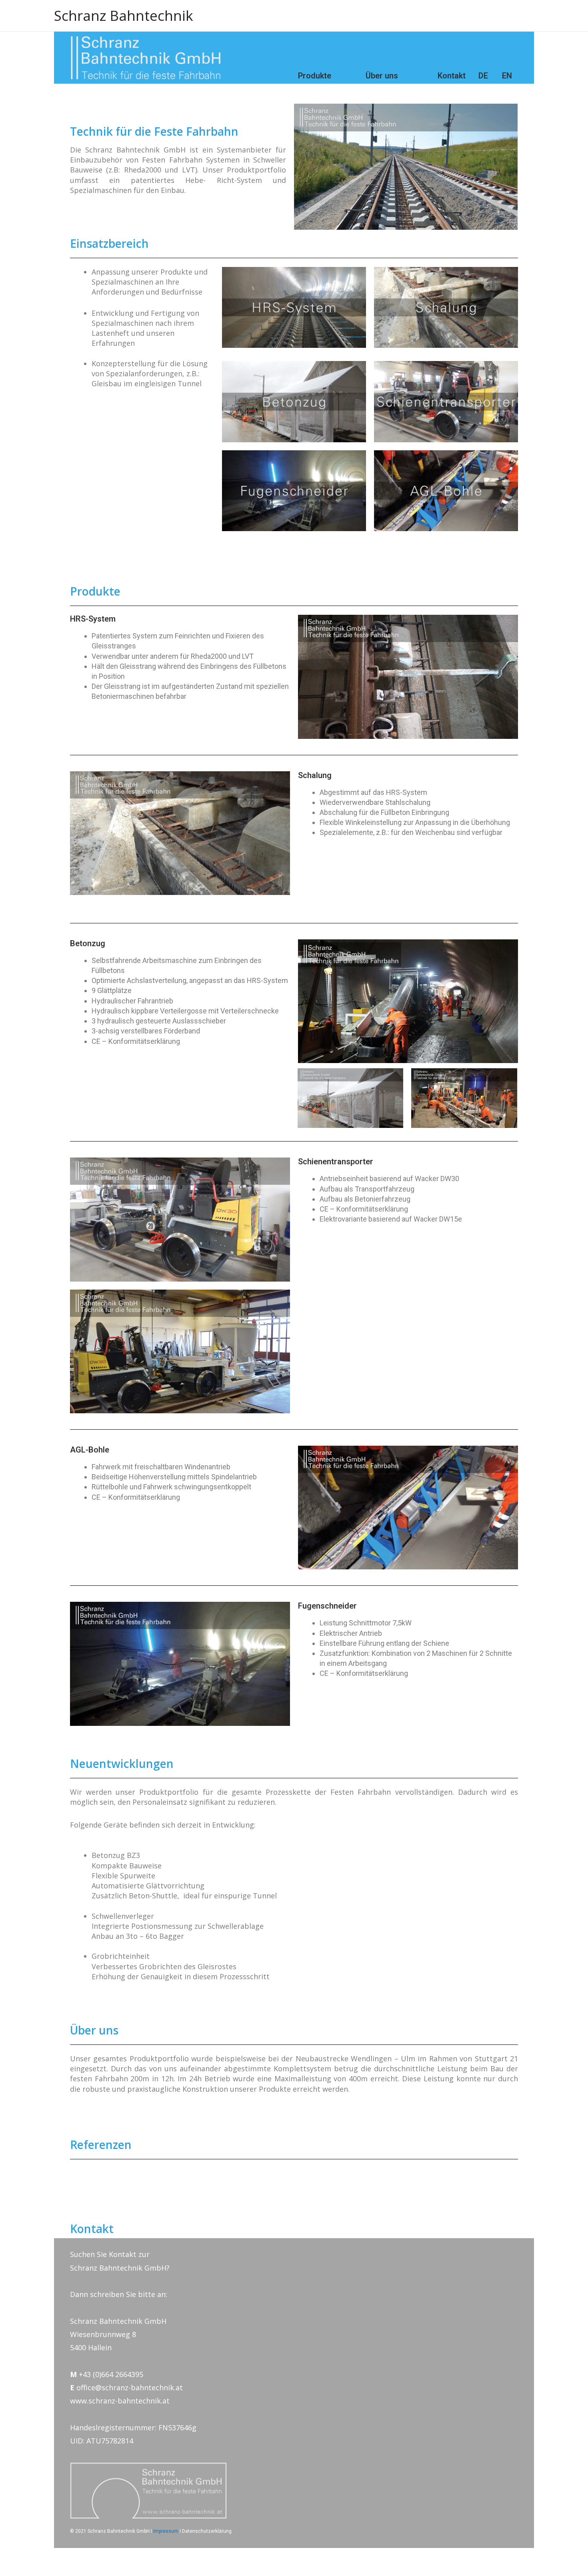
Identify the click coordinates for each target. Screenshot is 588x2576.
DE (483, 76)
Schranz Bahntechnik (124, 15)
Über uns (382, 76)
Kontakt (452, 76)
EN (507, 76)
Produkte (315, 76)
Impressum (166, 2531)
